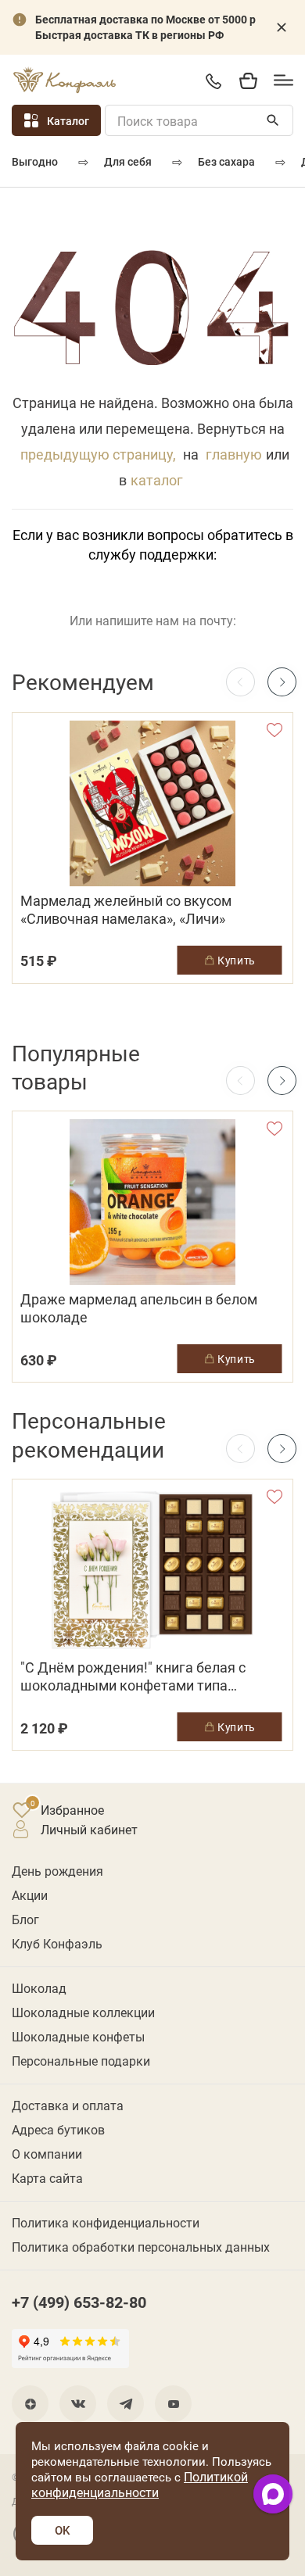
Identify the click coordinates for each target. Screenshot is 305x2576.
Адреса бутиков (58, 2129)
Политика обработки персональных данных (141, 2247)
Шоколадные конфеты (78, 2036)
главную (234, 454)
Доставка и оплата (68, 2105)
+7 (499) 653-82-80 (213, 81)
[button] (282, 682)
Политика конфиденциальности (106, 2222)
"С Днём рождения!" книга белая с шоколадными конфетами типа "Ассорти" (133, 1676)
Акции (30, 1895)
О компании (47, 2154)
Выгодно (35, 161)
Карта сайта (47, 2178)
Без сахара (226, 161)
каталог (157, 480)
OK (62, 2530)
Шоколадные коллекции (83, 2012)
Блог (25, 1919)
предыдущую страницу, (98, 454)
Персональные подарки (81, 2061)
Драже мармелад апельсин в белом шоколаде (139, 1308)
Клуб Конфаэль (57, 1943)
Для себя (128, 161)
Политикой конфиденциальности (140, 2484)
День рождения (57, 1871)
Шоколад (39, 1988)
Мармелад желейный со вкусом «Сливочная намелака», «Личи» (126, 910)
